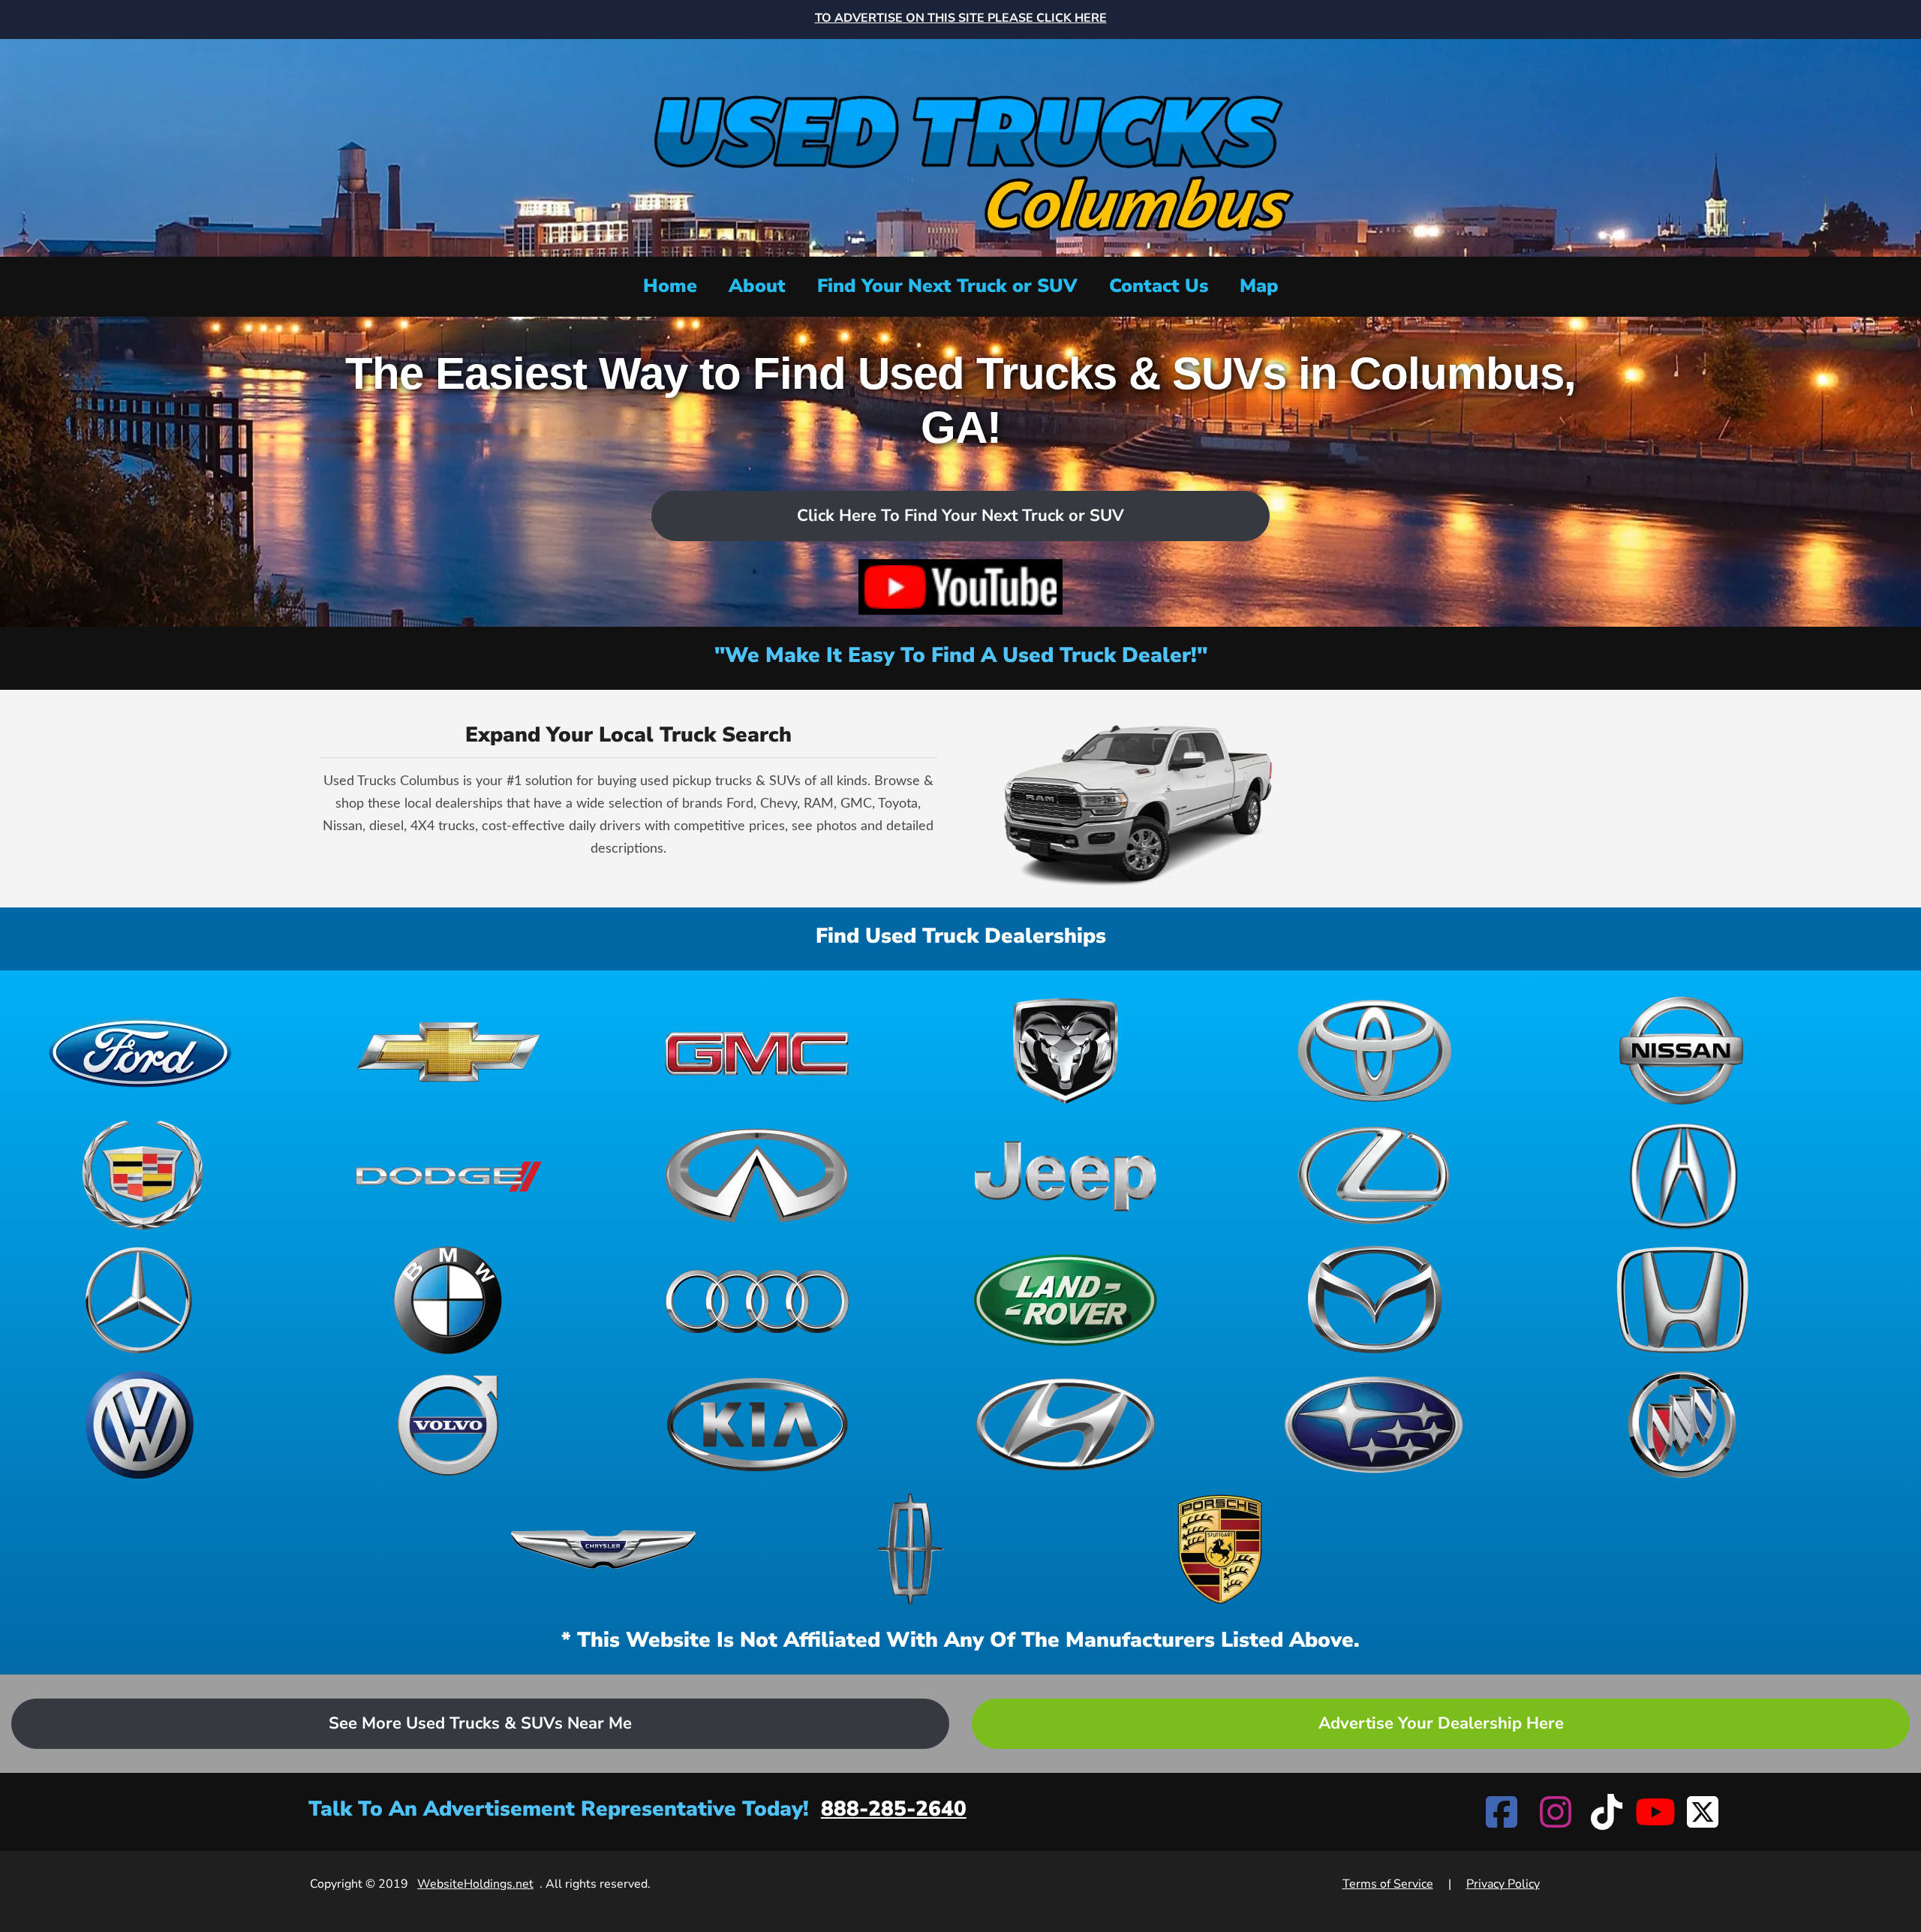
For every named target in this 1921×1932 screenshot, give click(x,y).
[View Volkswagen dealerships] (140, 1425)
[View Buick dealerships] (1682, 1425)
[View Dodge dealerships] (449, 1175)
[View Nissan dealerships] (1682, 1051)
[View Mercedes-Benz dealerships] (140, 1300)
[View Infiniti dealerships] (757, 1175)
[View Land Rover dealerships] (1066, 1300)
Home (670, 286)
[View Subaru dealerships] (1374, 1425)
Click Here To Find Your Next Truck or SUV (960, 516)
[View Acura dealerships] (1682, 1175)
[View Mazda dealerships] (1374, 1300)
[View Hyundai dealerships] (1066, 1425)
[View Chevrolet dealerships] (449, 1051)
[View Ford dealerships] (140, 1051)
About (757, 286)
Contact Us (1159, 286)
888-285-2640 (894, 1809)
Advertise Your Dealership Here (1441, 1723)
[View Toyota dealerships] (1374, 1051)
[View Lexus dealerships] (1374, 1175)
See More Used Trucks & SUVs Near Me (480, 1723)
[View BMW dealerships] (449, 1300)
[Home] (960, 146)
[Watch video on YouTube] (960, 587)
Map (1259, 286)
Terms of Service (1388, 1884)
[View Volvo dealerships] (449, 1425)
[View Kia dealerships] (757, 1425)
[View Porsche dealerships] (1220, 1549)
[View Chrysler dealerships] (603, 1549)
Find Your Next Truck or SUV (947, 286)
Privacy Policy (1503, 1884)
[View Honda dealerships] (1682, 1300)
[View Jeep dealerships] (1066, 1175)
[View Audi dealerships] (757, 1300)
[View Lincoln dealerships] (912, 1549)
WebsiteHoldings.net (475, 1884)
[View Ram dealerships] (1066, 1051)
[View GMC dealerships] (757, 1051)
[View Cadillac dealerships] (140, 1175)
